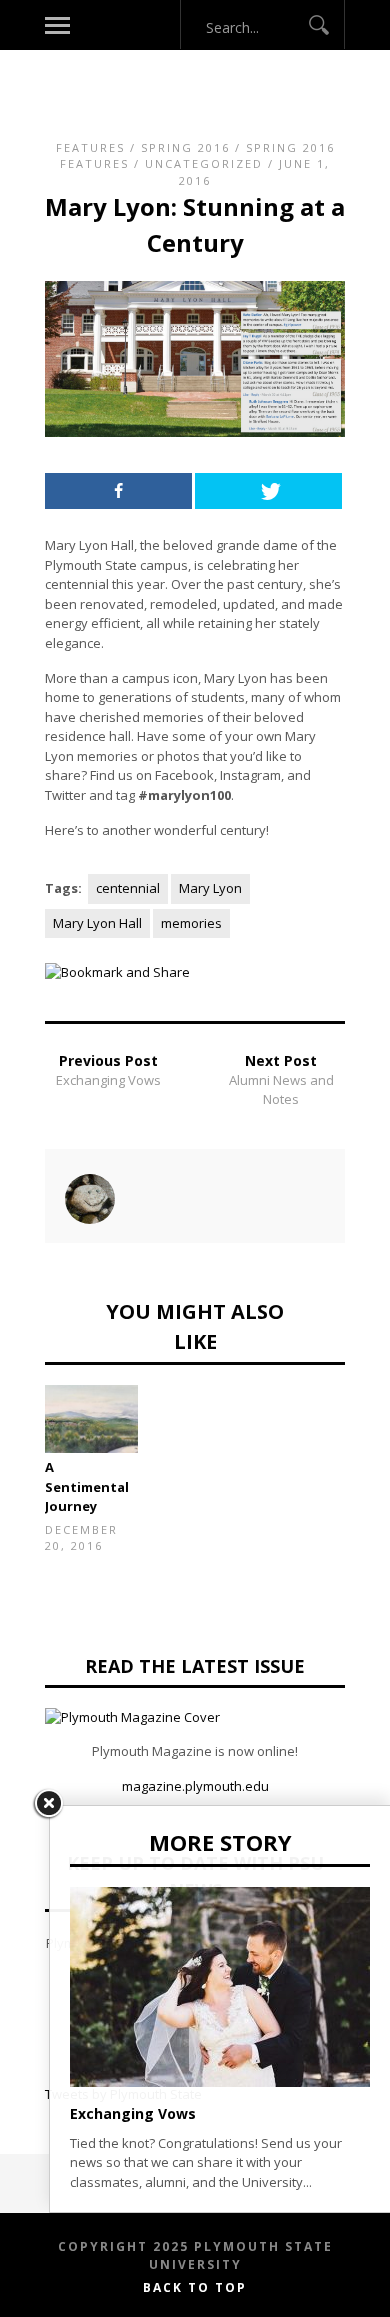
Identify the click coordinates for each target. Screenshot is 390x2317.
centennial (128, 888)
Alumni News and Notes (281, 1090)
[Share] (118, 491)
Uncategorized (204, 163)
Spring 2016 (185, 147)
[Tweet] (268, 491)
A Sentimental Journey (87, 1486)
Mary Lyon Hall (97, 923)
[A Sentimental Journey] (91, 1419)
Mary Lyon (210, 888)
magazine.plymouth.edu (195, 1786)
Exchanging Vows (108, 1080)
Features (90, 147)
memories (191, 923)
